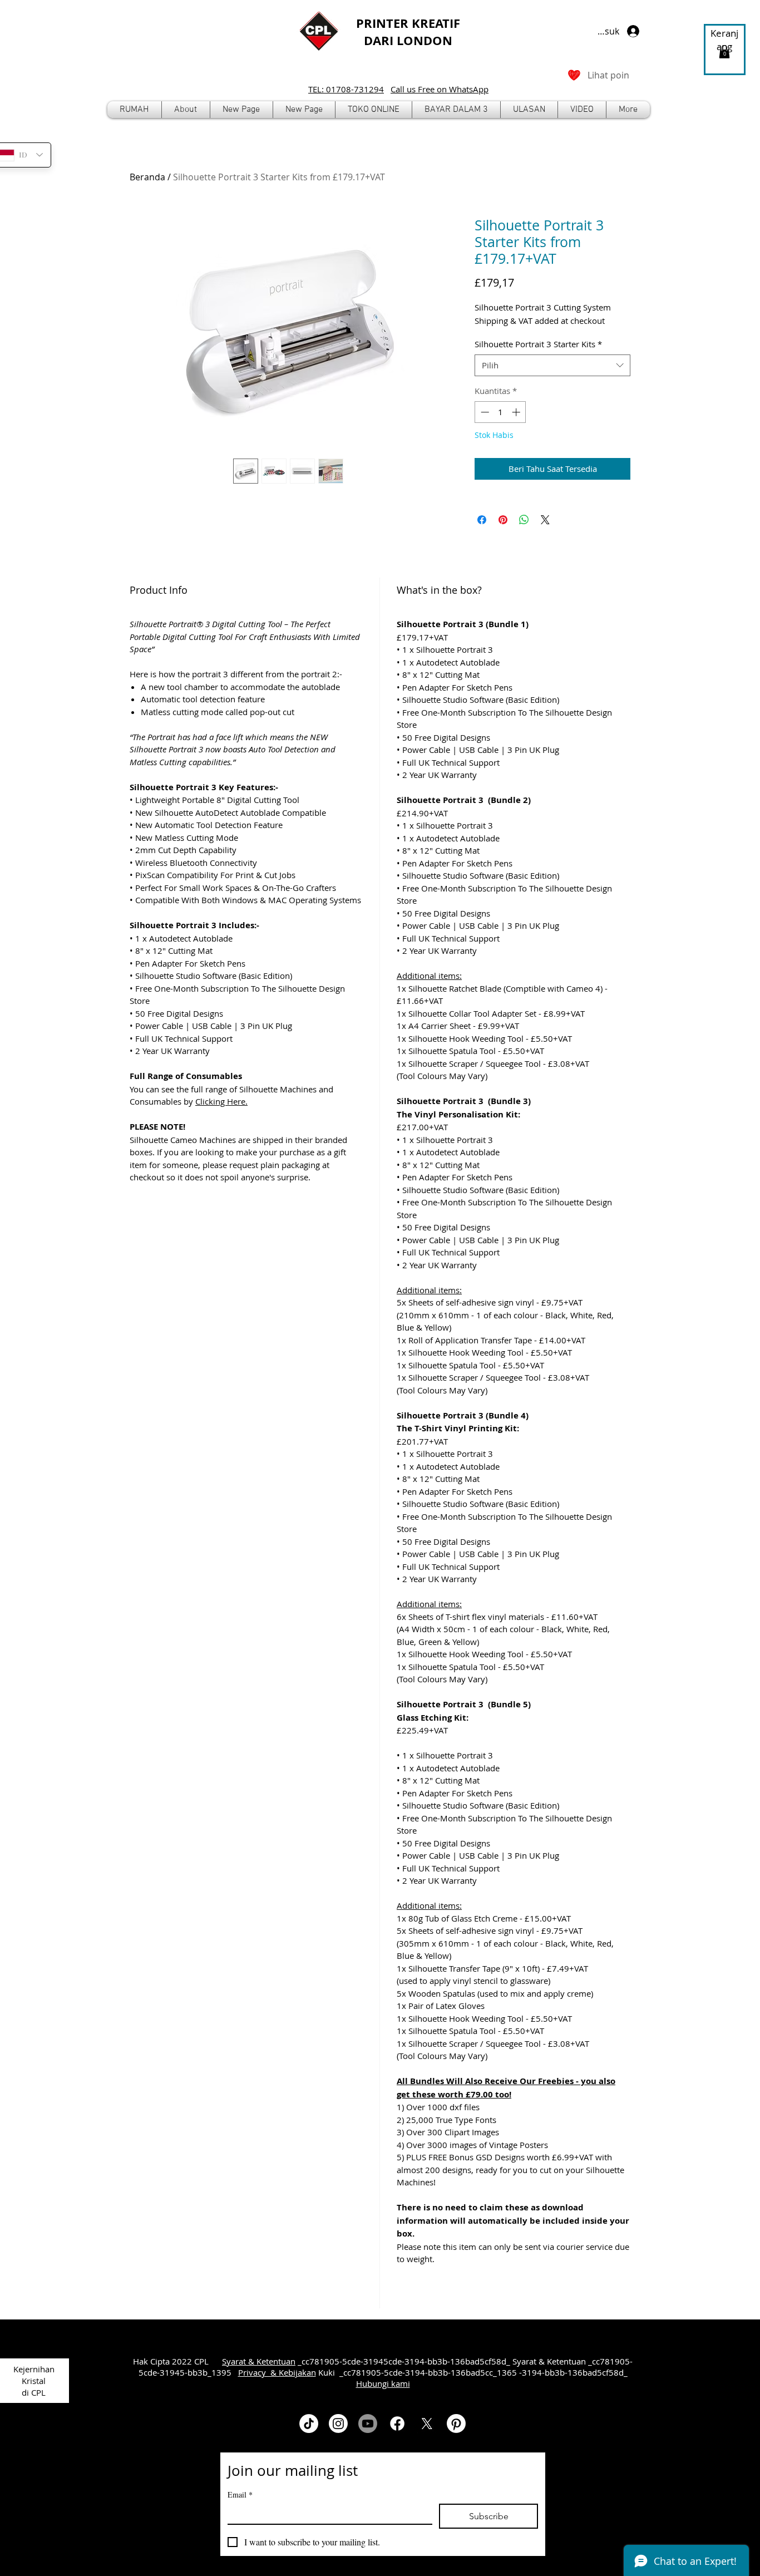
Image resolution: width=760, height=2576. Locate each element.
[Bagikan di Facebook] (482, 520)
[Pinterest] (456, 2424)
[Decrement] (484, 412)
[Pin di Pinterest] (503, 520)
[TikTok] (309, 2424)
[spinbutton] (500, 412)
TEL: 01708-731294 (346, 89)
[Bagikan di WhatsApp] (524, 520)
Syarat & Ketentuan (259, 2361)
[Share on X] (545, 520)
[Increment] (517, 412)
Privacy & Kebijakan (277, 2372)
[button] (374, 110)
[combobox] (552, 365)
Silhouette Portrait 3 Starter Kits (538, 344)
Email (240, 2494)
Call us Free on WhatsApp (440, 89)
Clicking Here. (221, 1101)
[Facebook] (397, 2424)
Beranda (147, 177)
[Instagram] (338, 2424)
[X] (427, 2424)
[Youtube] (368, 2424)
